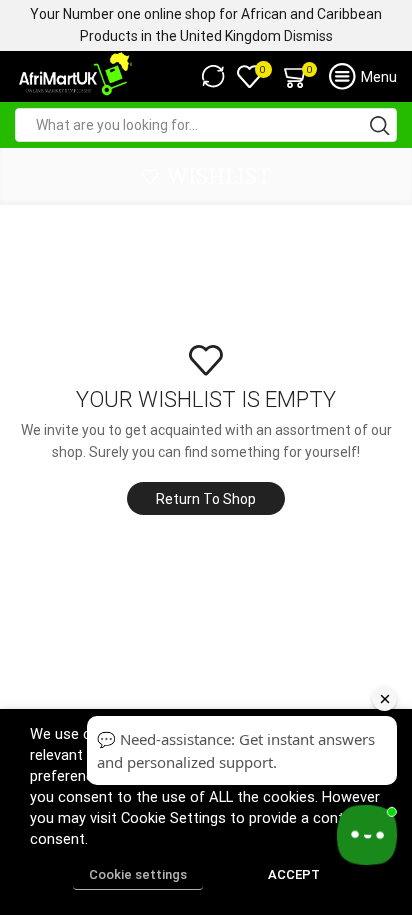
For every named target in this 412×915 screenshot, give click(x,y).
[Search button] (380, 125)
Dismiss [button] (308, 36)
